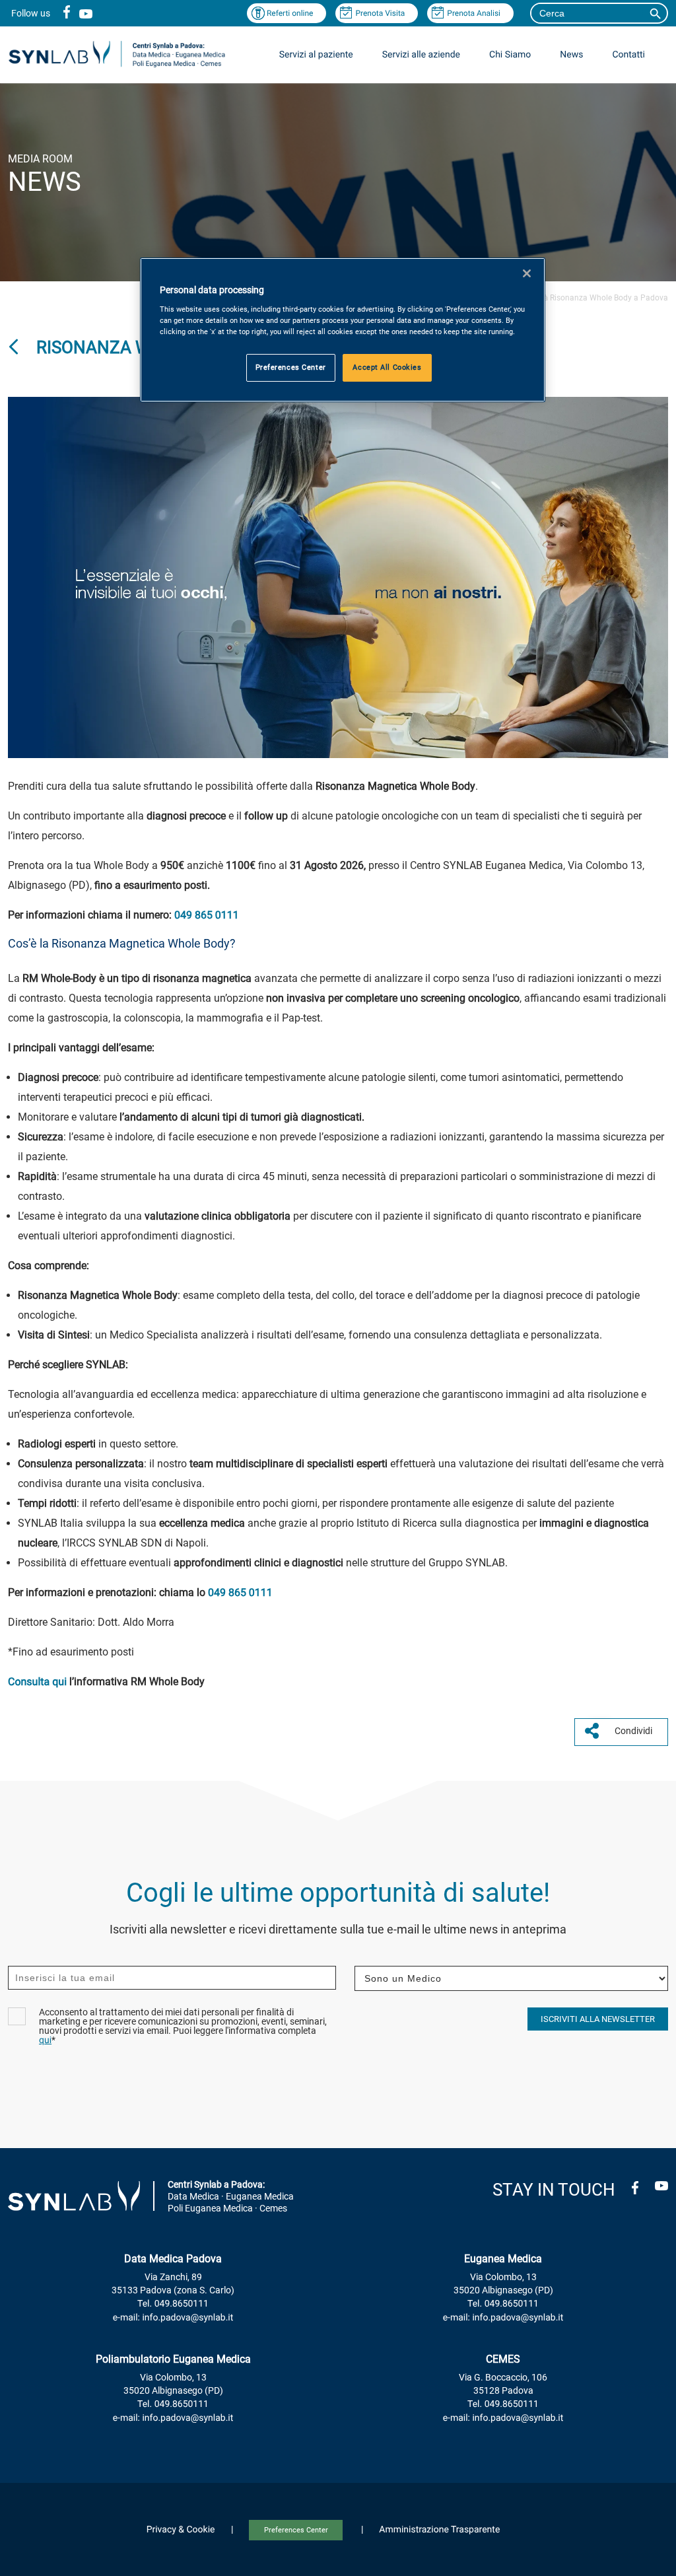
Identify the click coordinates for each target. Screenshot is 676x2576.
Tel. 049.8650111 (173, 2304)
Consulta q (33, 1682)
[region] (343, 330)
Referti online (290, 13)
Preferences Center (296, 2530)
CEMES (503, 2359)
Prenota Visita (380, 13)
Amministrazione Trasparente (439, 2530)
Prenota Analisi (474, 13)
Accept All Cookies (387, 367)
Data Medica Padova (173, 2259)
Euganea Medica (503, 2259)
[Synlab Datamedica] (117, 66)
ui (62, 1682)
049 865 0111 (207, 915)
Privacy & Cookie (181, 2530)
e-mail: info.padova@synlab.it (173, 2318)
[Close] (527, 273)
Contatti (628, 55)
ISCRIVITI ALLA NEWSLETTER (598, 2019)
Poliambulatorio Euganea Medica (173, 2359)
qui (45, 2040)
